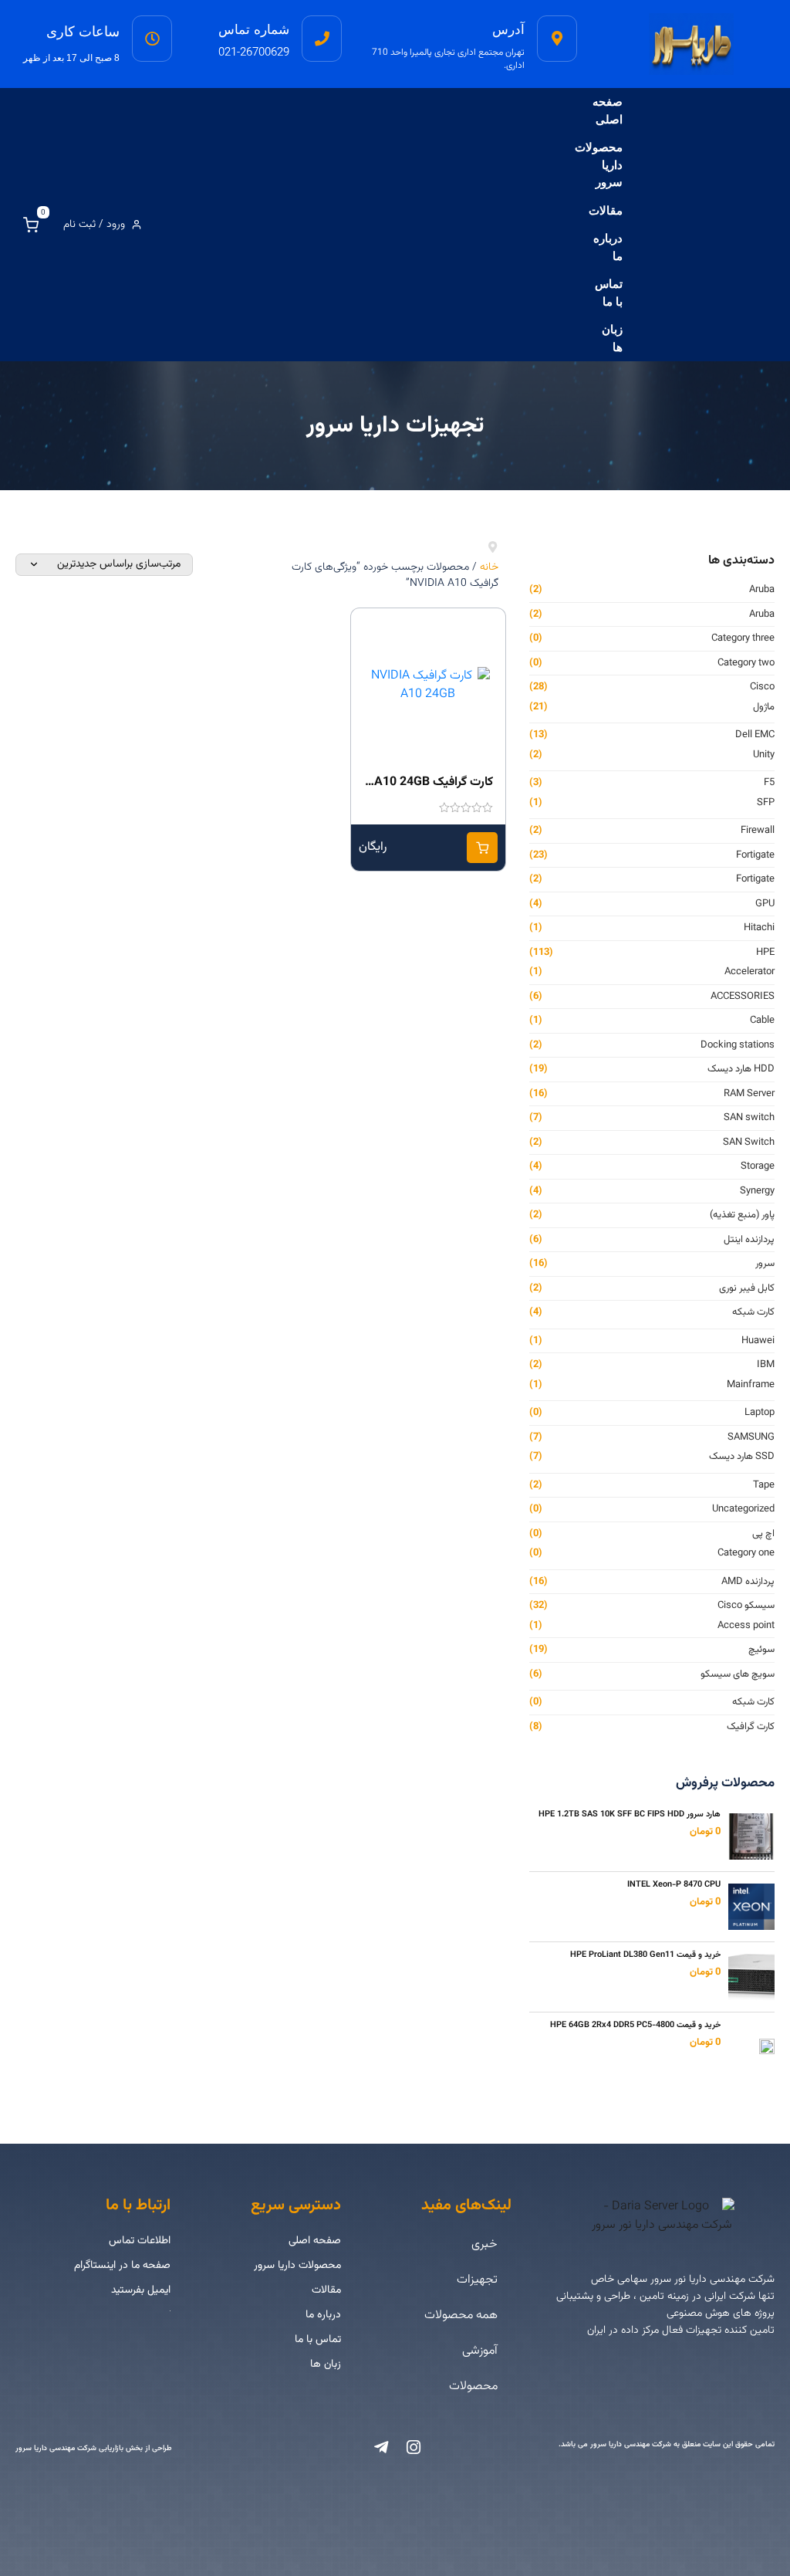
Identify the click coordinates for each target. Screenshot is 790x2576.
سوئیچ (761, 1650)
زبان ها (612, 338)
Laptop (760, 1413)
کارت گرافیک (751, 1727)
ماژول (764, 707)
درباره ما (608, 247)
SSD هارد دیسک (742, 1457)
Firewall (758, 831)
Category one (746, 1554)
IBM (766, 1365)
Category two (746, 663)
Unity (764, 755)
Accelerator (749, 972)
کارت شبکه (753, 1313)
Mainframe (751, 1385)
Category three (743, 639)
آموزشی (480, 2351)
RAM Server (749, 1094)
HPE (765, 953)
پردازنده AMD (748, 1582)
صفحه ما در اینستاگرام (122, 2266)
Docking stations (738, 1046)
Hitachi (759, 928)
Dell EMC (755, 735)
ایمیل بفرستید (141, 2290)
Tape (764, 1486)
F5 (769, 783)
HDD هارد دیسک (741, 1070)
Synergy (757, 1192)
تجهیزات (477, 2280)
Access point (746, 1626)
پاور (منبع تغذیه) (742, 1215)
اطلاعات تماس (140, 2241)
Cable (762, 1021)
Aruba (762, 590)
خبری (484, 2244)
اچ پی (763, 1534)
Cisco (762, 687)
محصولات (473, 2386)
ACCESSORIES (743, 997)
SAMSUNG (751, 1438)
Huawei (758, 1341)
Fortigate (755, 856)
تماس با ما (609, 293)
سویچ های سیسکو (738, 1675)
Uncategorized (743, 1510)
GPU (765, 904)
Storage (758, 1167)
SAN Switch (749, 1143)
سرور (765, 1264)
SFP (766, 803)
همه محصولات (461, 2315)
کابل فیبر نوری (747, 1289)
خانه (489, 567)
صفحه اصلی (608, 110)
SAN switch (749, 1118)
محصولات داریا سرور (599, 164)
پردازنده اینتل (749, 1240)
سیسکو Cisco (746, 1606)
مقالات (606, 210)
